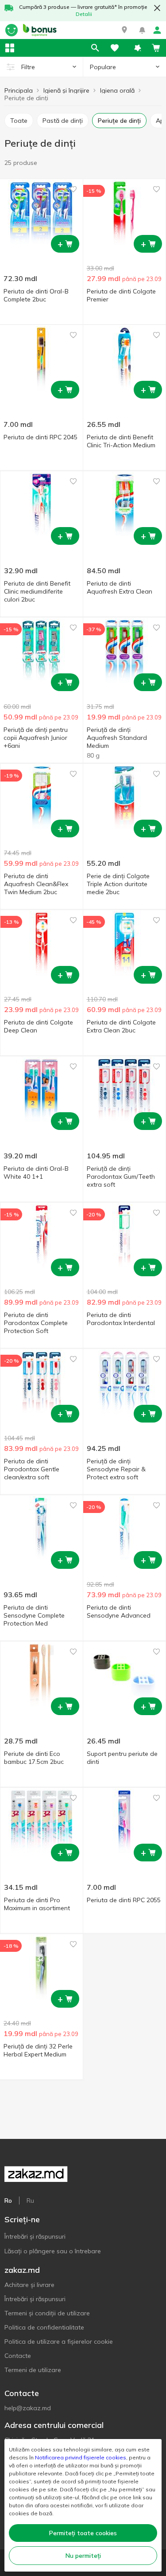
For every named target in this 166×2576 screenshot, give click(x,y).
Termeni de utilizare (33, 2370)
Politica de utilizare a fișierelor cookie (59, 2341)
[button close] (157, 8)
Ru (30, 2201)
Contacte (18, 2356)
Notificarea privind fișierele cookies (81, 2457)
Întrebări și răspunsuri (35, 2236)
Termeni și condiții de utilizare (47, 2313)
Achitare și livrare (29, 2285)
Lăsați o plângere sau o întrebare (53, 2251)
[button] (124, 30)
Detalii (84, 14)
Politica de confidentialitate (44, 2327)
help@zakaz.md (28, 2408)
